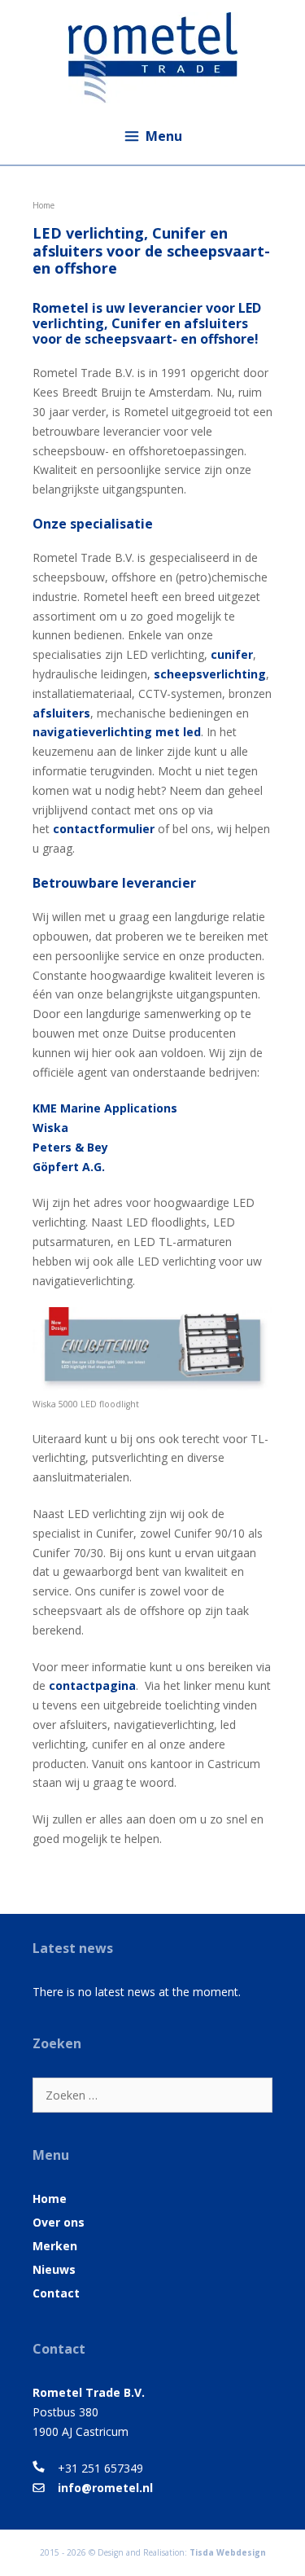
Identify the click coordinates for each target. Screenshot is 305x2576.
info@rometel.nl (105, 2488)
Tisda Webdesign (228, 2552)
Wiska (50, 1128)
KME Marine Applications (105, 1108)
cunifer (232, 654)
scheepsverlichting (210, 674)
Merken (55, 2246)
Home (50, 2199)
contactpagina (92, 1685)
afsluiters (61, 713)
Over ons (59, 2222)
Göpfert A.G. (69, 1167)
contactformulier (104, 829)
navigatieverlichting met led (117, 732)
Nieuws (54, 2269)
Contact (56, 2293)
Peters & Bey (70, 1147)
